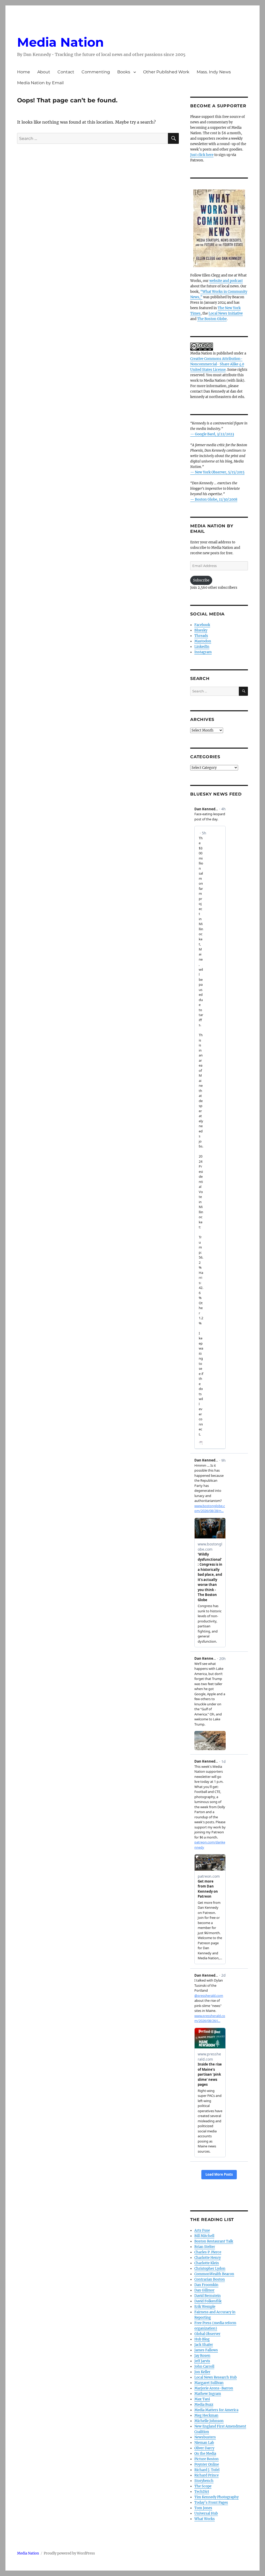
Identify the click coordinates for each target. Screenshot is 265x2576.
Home (24, 72)
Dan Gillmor (204, 2290)
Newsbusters (205, 2437)
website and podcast (226, 281)
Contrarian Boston (210, 2279)
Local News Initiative (226, 313)
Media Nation (60, 42)
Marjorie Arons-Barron (214, 2388)
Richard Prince (207, 2475)
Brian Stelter (205, 2247)
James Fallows (206, 2350)
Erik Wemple (205, 2307)
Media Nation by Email (40, 83)
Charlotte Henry (208, 2258)
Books (124, 72)
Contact (66, 72)
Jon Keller (202, 2372)
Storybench (204, 2481)
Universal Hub (206, 2513)
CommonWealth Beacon (214, 2274)
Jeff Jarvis (202, 2361)
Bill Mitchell (204, 2236)
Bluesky (201, 630)
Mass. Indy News (214, 72)
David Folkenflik (208, 2301)
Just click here (202, 155)
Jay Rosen (202, 2356)
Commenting (96, 72)
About (44, 72)
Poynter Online (207, 2464)
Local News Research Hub (216, 2377)
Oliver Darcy (204, 2448)
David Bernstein (208, 2296)
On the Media (205, 2454)
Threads (201, 636)
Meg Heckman (206, 2415)
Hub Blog (202, 2339)
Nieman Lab (204, 2443)
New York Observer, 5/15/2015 (220, 472)
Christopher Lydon (210, 2269)
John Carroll (204, 2366)
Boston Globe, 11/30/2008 (216, 499)
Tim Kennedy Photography (216, 2497)
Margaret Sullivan (209, 2383)
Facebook (202, 625)
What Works (205, 2519)
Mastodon (203, 641)
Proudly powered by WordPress (69, 2553)
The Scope (203, 2486)
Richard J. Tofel (207, 2470)
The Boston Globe (212, 319)
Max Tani (202, 2399)
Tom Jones (203, 2508)
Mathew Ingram (208, 2394)
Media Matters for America (216, 2410)
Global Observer (207, 2334)
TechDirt (202, 2492)
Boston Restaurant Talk (214, 2241)
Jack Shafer (204, 2345)
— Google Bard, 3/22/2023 (212, 434)
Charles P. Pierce (208, 2252)
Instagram (203, 652)
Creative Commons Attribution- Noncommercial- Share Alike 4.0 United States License (217, 364)
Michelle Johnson (209, 2421)
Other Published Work (166, 72)
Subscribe (201, 580)
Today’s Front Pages (211, 2503)
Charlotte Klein (207, 2263)
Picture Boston (207, 2459)
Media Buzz (204, 2405)
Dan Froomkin (206, 2285)
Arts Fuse (202, 2230)
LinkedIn (202, 647)
